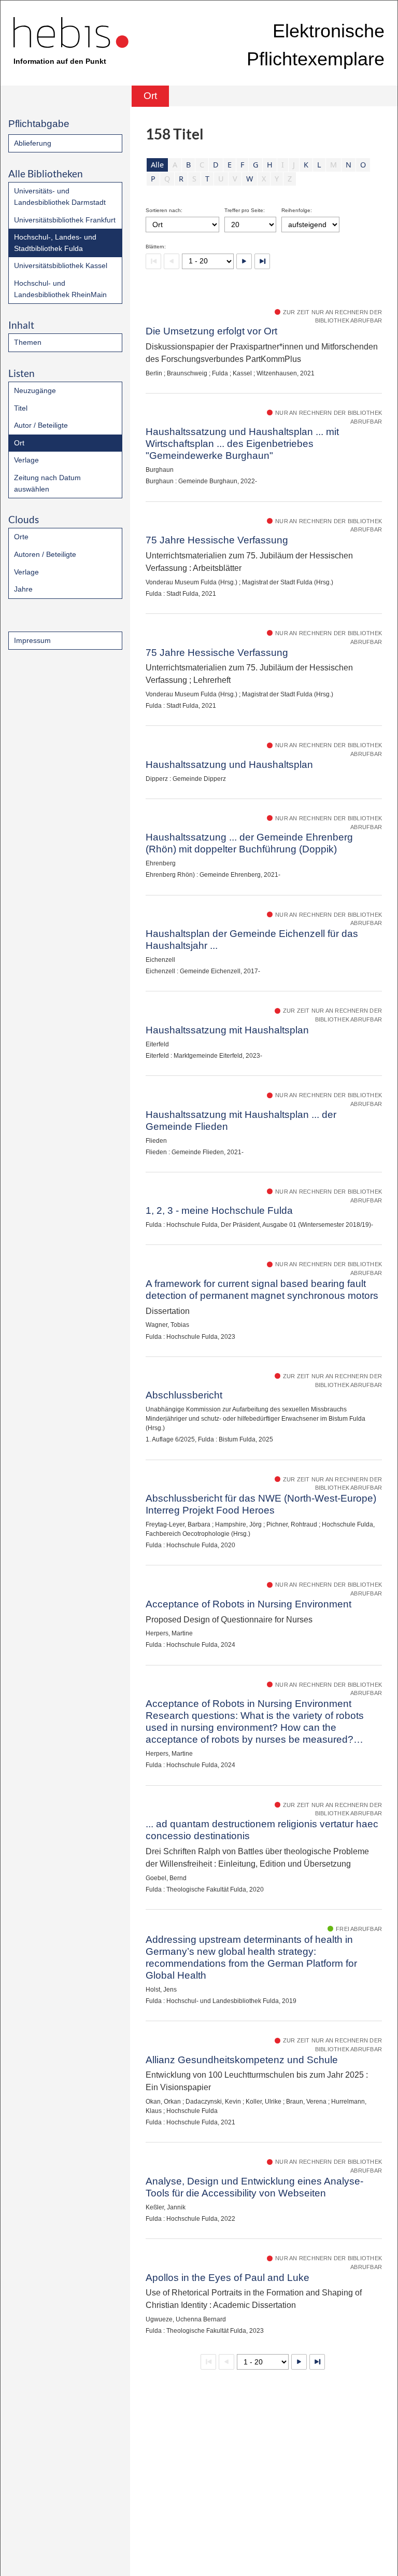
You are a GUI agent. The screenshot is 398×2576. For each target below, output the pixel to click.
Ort (19, 443)
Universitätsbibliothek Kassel (61, 265)
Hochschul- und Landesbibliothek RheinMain (60, 289)
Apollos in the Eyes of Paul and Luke (228, 2278)
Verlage (26, 460)
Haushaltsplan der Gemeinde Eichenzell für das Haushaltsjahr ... (252, 940)
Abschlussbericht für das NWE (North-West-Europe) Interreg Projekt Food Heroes (261, 1504)
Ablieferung (33, 143)
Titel (21, 408)
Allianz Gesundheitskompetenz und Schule (242, 2060)
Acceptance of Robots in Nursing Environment (248, 1604)
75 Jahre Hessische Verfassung (217, 540)
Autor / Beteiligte (41, 425)
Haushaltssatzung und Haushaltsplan (229, 765)
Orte (21, 537)
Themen (28, 342)
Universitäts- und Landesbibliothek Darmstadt (60, 197)
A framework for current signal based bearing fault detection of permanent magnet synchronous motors (262, 1290)
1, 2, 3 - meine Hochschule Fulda (219, 1210)
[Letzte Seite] (262, 261)
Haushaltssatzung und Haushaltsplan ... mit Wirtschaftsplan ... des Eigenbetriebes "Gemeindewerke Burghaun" (242, 444)
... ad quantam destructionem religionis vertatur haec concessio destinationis (262, 1830)
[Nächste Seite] (244, 261)
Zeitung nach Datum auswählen (47, 483)
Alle (157, 165)
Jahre (23, 589)
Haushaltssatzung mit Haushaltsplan (227, 1030)
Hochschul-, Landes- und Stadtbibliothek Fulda (55, 243)
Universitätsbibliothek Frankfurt (65, 220)
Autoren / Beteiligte (45, 554)
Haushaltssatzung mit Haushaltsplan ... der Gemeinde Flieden (241, 1121)
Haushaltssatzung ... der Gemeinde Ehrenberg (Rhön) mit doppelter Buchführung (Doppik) (249, 843)
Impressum (32, 640)
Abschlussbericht (184, 1395)
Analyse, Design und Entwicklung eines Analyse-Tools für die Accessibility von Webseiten (254, 2187)
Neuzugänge (35, 390)
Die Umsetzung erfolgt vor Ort (211, 331)
